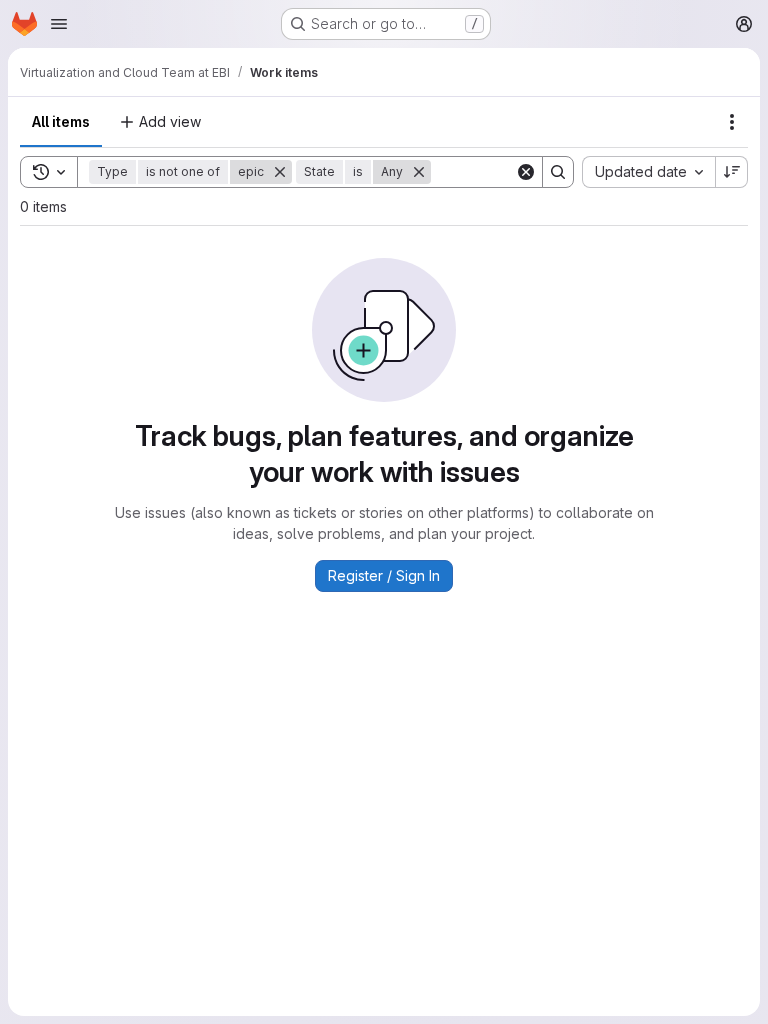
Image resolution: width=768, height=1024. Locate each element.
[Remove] (280, 172)
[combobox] (648, 172)
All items (61, 121)
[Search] (558, 172)
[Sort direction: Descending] (732, 172)
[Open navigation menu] (59, 24)
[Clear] (526, 172)
